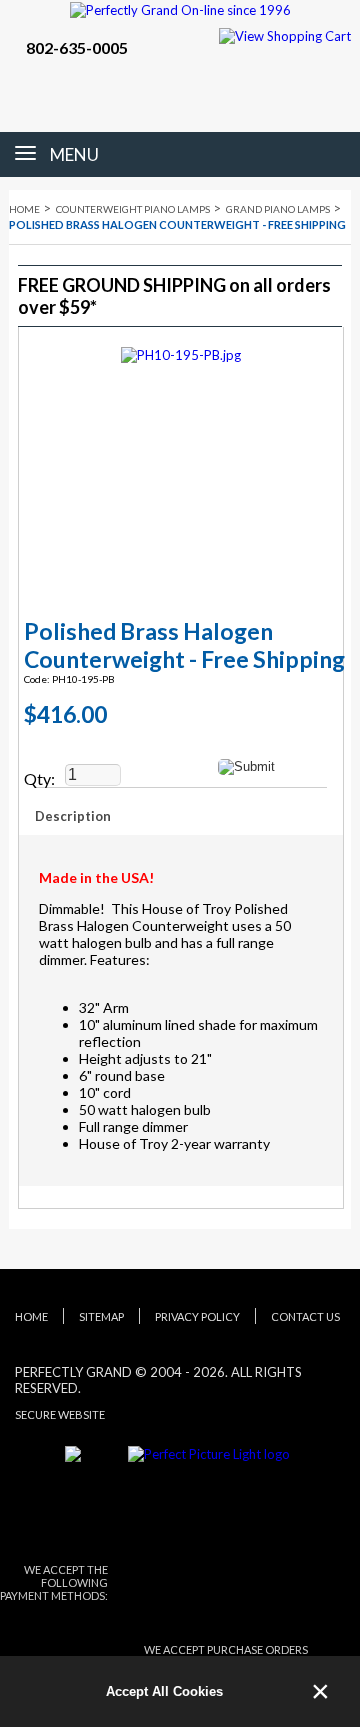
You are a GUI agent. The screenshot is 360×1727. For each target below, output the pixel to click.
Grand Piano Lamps (278, 209)
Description (73, 816)
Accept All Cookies (164, 1691)
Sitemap (101, 1316)
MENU (74, 154)
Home (24, 209)
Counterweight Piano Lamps (133, 209)
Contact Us (305, 1316)
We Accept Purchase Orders (226, 1649)
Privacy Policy (197, 1316)
